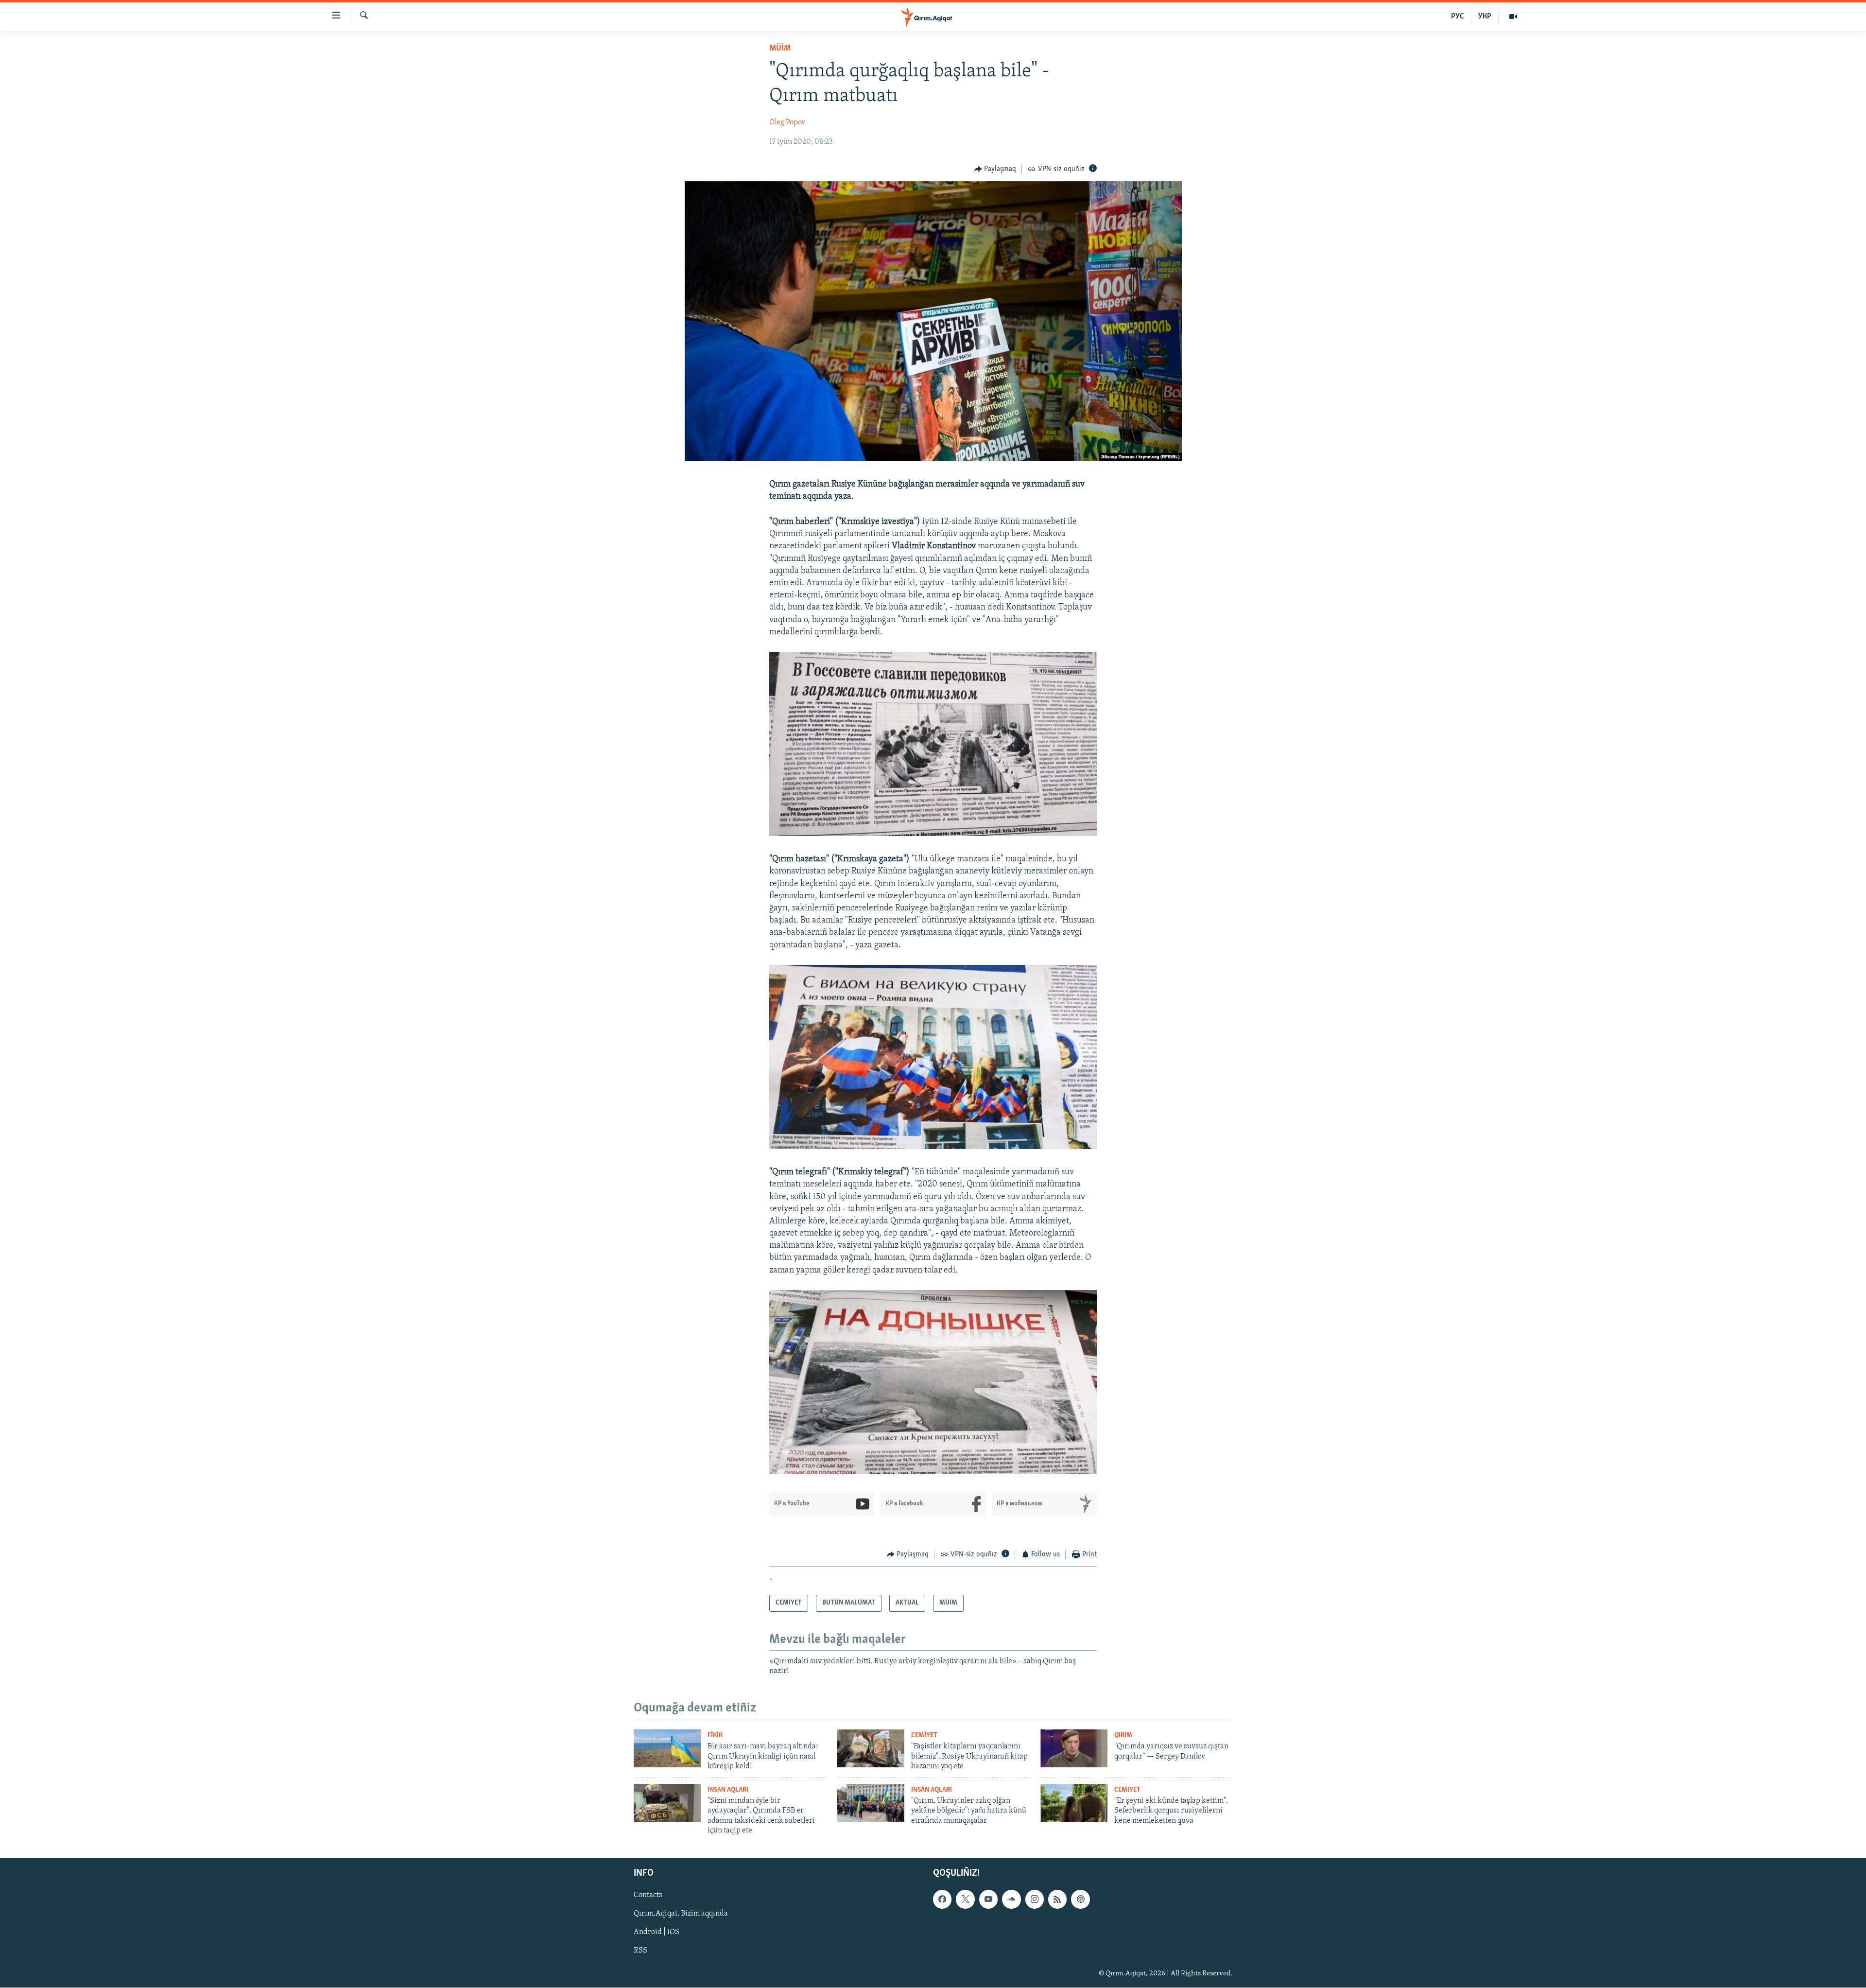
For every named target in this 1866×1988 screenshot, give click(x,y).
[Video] (1513, 17)
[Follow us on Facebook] (942, 1900)
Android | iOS (657, 1933)
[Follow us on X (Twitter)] (965, 1900)
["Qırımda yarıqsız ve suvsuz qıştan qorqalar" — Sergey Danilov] (1074, 1748)
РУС (1458, 17)
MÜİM (780, 49)
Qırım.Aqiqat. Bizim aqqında (681, 1914)
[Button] (995, 169)
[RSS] (1057, 1900)
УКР (1485, 17)
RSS (640, 1951)
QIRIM (1123, 1735)
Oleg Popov (787, 122)
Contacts (648, 1896)
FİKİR (715, 1735)
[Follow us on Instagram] (1035, 1900)
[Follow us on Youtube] (988, 1900)
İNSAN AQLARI (728, 1790)
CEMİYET (924, 1735)
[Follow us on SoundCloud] (1011, 1900)
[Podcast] (1080, 1900)
